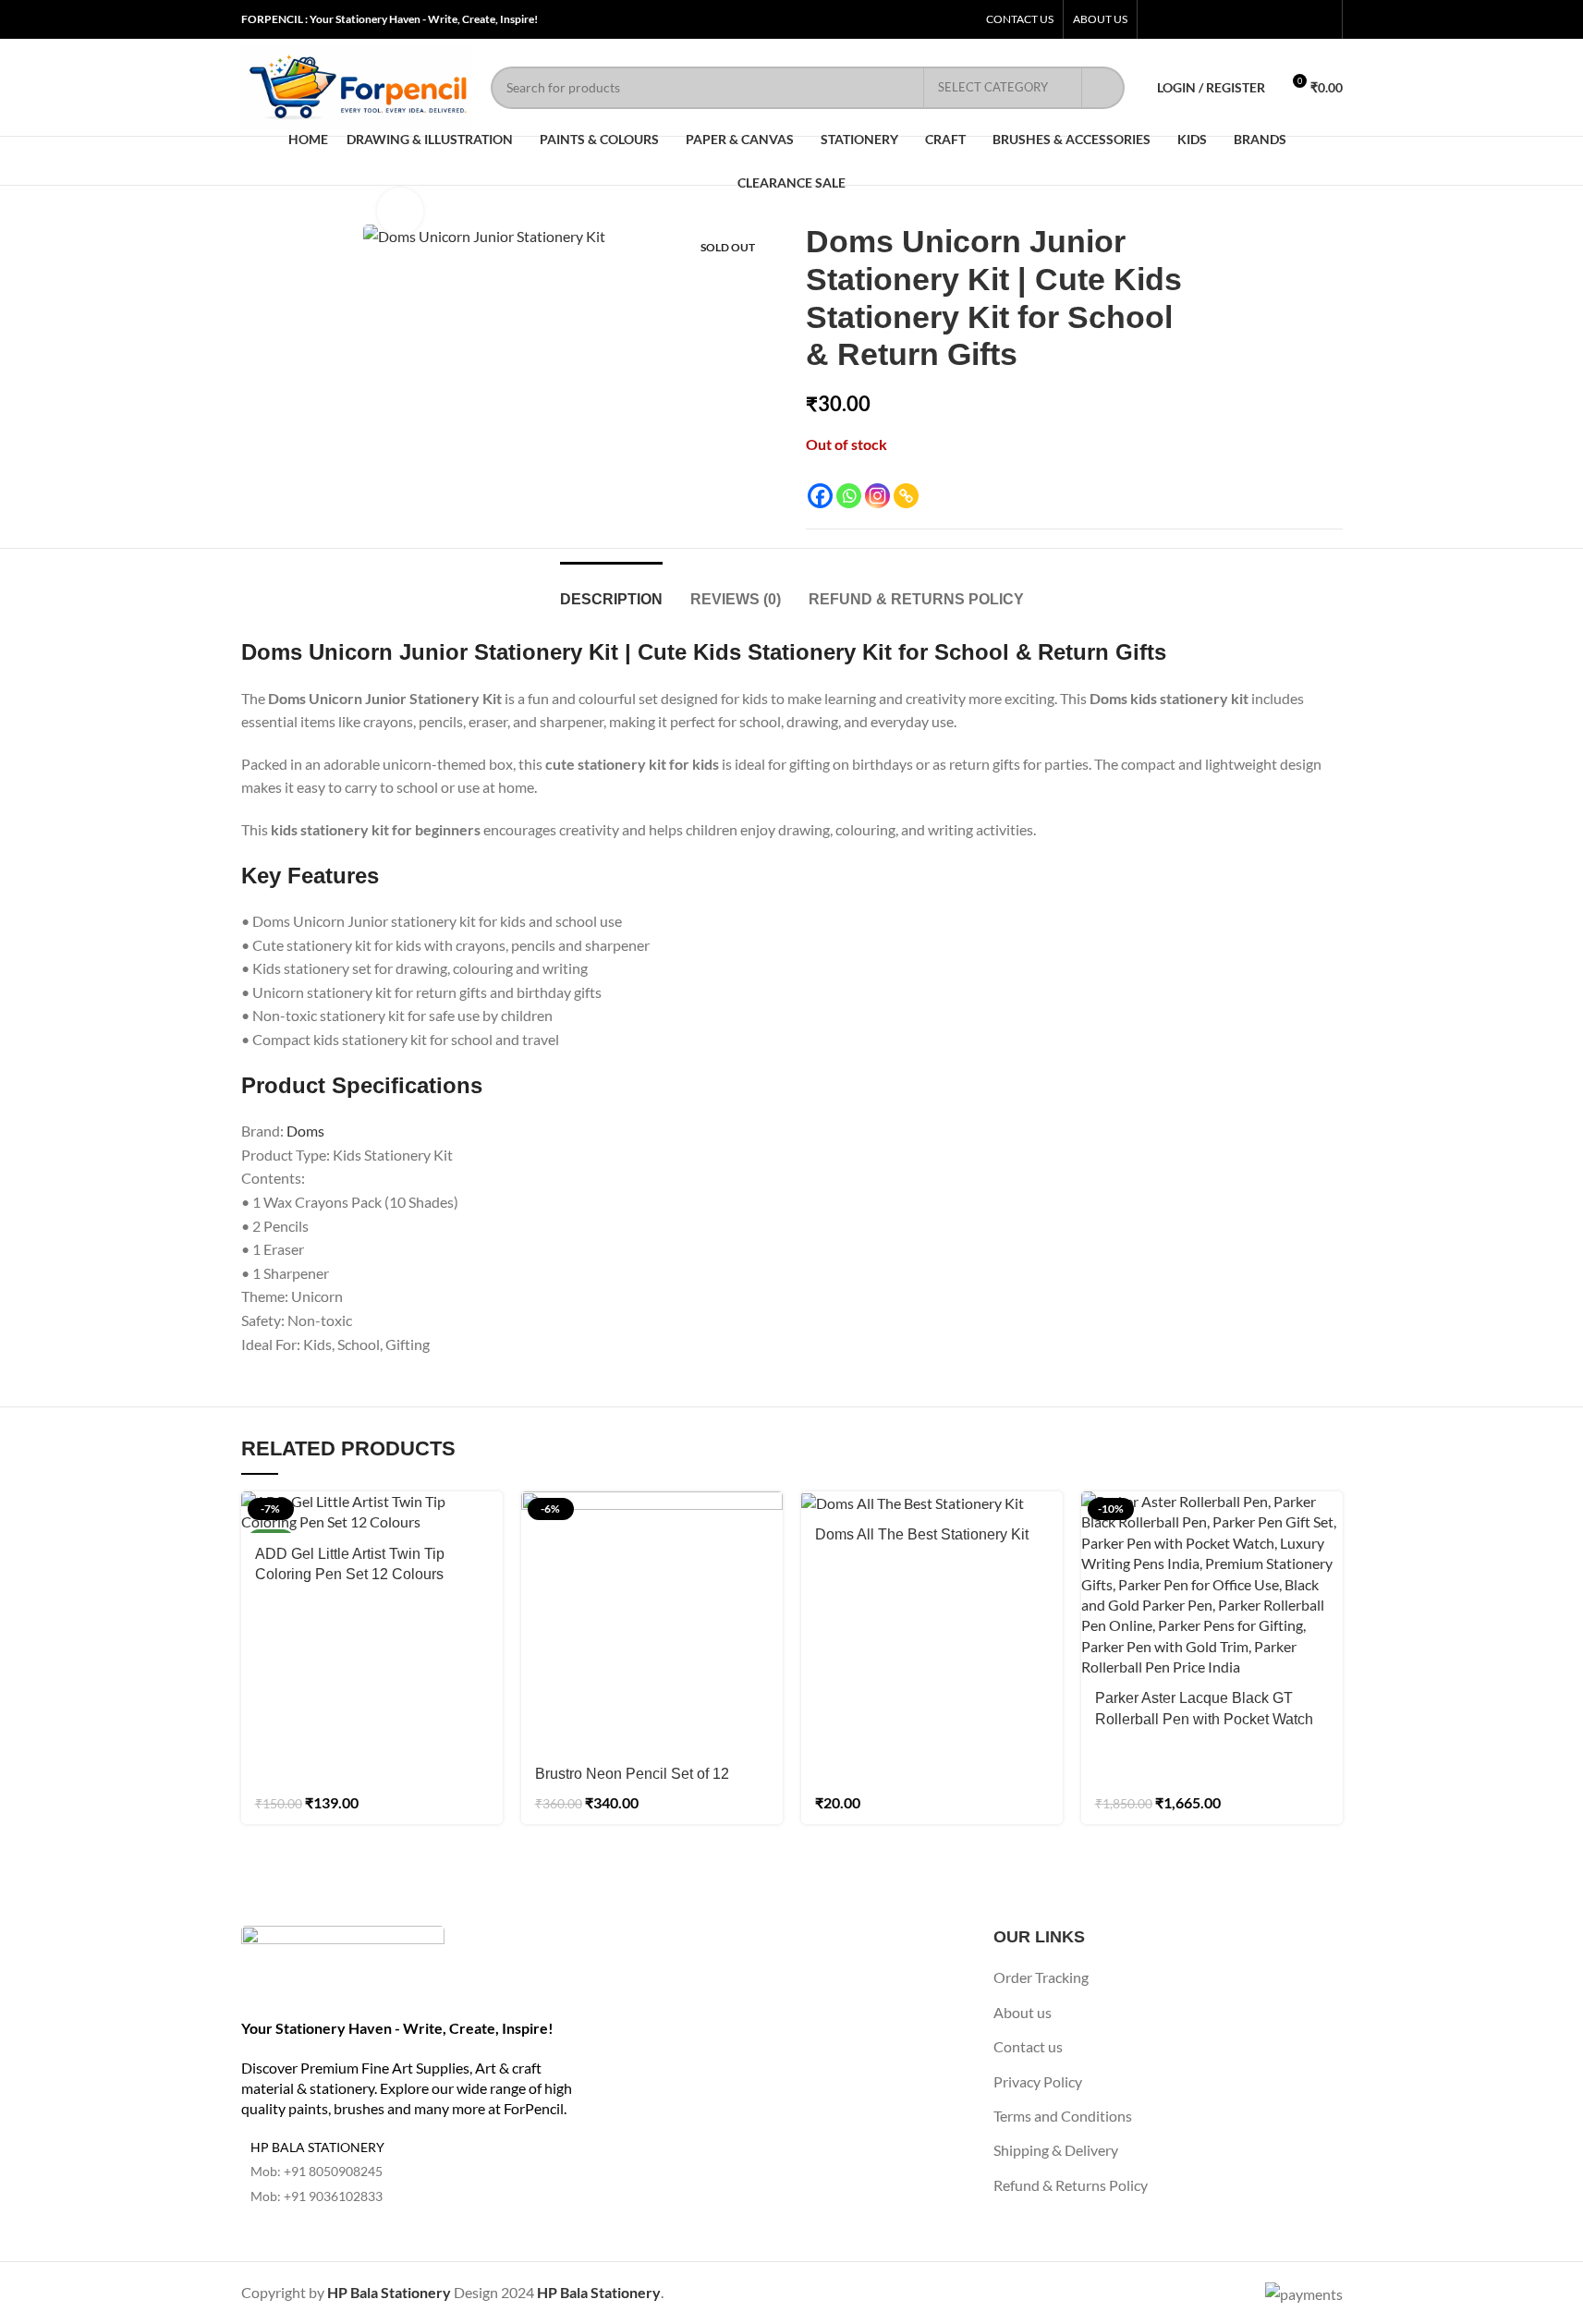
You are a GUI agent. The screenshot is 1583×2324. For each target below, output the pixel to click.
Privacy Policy (1038, 2081)
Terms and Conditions (1063, 2116)
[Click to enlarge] (400, 211)
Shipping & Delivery (1056, 2150)
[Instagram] (877, 496)
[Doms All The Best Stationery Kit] (932, 1503)
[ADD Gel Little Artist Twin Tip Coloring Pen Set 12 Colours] (372, 1512)
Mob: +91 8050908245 (317, 2171)
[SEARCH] (1103, 88)
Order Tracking (1041, 1977)
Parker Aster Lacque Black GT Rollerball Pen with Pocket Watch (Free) (1204, 1719)
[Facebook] (820, 496)
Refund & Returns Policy (1071, 2185)
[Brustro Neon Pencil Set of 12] (652, 1622)
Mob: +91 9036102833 (317, 2196)
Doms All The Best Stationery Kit (922, 1534)
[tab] (611, 590)
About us (1023, 2012)
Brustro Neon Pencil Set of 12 (632, 1774)
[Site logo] (357, 85)
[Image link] (343, 1960)
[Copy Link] (906, 496)
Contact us (1028, 2046)
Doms (305, 1131)
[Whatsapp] (849, 496)
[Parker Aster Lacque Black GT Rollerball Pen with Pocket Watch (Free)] (1212, 1585)
